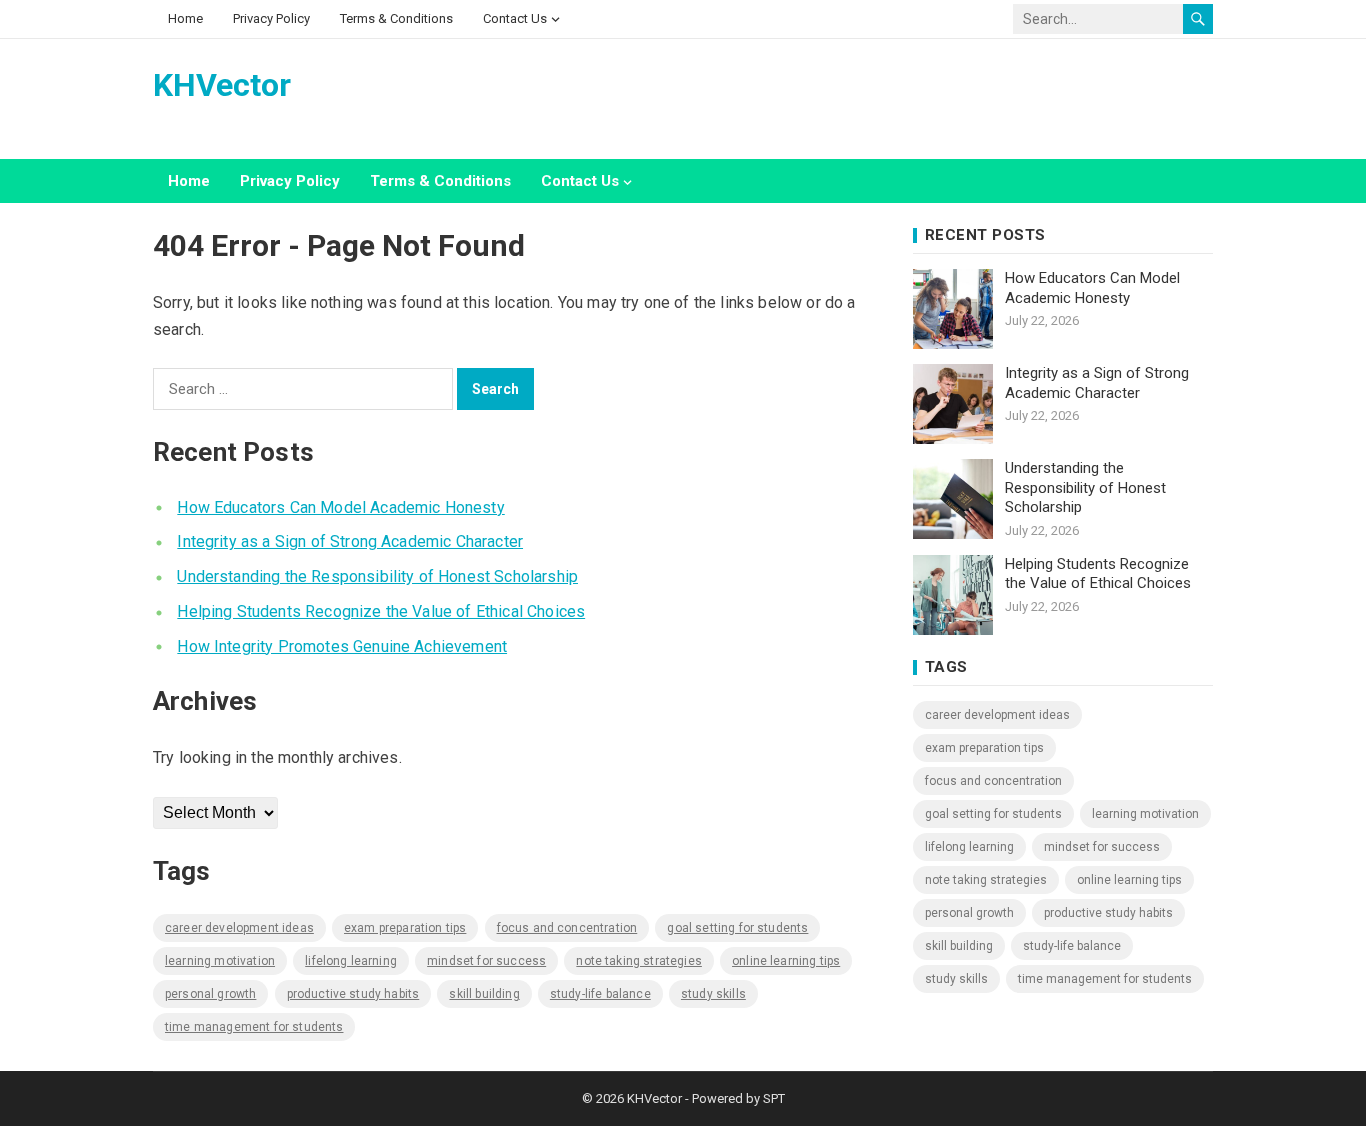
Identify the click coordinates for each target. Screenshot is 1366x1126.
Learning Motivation (220, 961)
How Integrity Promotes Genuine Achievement (342, 646)
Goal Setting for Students (737, 928)
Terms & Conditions (396, 18)
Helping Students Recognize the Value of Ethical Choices (381, 611)
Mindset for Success (486, 961)
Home (185, 18)
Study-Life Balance (600, 994)
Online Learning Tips (786, 961)
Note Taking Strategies (639, 961)
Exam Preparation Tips (405, 928)
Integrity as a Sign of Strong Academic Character (350, 541)
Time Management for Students (254, 1027)
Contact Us (515, 18)
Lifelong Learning (351, 961)
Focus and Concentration (567, 928)
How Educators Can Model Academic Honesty (340, 507)
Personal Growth (210, 994)
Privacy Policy (271, 18)
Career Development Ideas (239, 928)
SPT (774, 1098)
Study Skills (713, 994)
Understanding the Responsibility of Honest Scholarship (377, 576)
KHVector (222, 85)
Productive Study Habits (353, 994)
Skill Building (484, 994)
